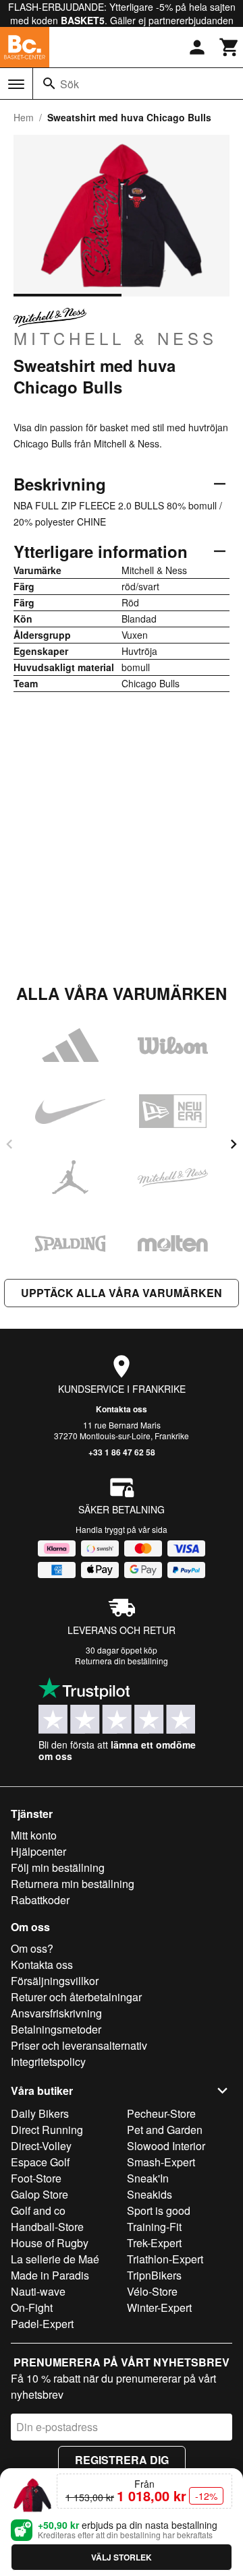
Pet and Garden (165, 2130)
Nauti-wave (38, 2291)
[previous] (9, 1144)
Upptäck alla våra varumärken (122, 1293)
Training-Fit (154, 2227)
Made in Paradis (50, 2275)
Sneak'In (148, 2178)
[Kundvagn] (230, 47)
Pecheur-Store (161, 2113)
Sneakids (150, 2194)
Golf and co (38, 2210)
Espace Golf (40, 2162)
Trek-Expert (154, 2243)
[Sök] (49, 84)
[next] (234, 1144)
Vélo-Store (152, 2291)
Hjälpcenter (38, 1851)
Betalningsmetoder (56, 2029)
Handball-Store (47, 2227)
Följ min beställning (58, 1867)
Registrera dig (122, 2460)
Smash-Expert (161, 2162)
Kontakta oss (122, 1409)
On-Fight (32, 2307)
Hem (24, 117)
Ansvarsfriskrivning (56, 2013)
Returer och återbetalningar (76, 1997)
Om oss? (32, 1948)
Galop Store (39, 2194)
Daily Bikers (40, 2113)
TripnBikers (154, 2275)
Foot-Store (36, 2178)
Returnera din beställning (122, 1661)
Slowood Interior (166, 2146)
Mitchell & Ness (115, 338)
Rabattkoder (40, 1900)
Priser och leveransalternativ (79, 2045)
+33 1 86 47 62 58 (122, 1452)
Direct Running (47, 2130)
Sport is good (159, 2210)
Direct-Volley (41, 2146)
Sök (70, 84)
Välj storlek (122, 2557)
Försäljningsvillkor (55, 1981)
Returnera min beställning (73, 1884)
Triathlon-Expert (165, 2259)
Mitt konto (34, 1835)
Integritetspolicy (48, 2062)
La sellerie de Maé (55, 2259)
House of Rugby (50, 2243)
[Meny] (16, 84)
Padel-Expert (42, 2324)
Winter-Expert (159, 2307)
